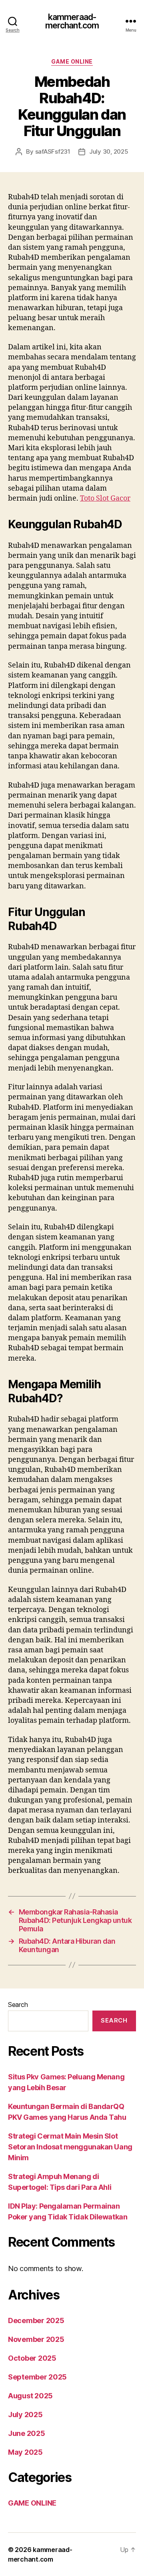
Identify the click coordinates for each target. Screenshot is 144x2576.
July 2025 (25, 2415)
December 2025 (36, 2320)
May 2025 (25, 2452)
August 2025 (30, 2396)
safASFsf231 (53, 151)
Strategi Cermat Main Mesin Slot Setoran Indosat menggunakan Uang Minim (70, 2147)
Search (18, 2005)
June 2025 (27, 2433)
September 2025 (37, 2377)
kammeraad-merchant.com (72, 21)
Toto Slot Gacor (105, 498)
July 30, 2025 (109, 151)
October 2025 (32, 2358)
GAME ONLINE (72, 61)
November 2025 (36, 2339)
